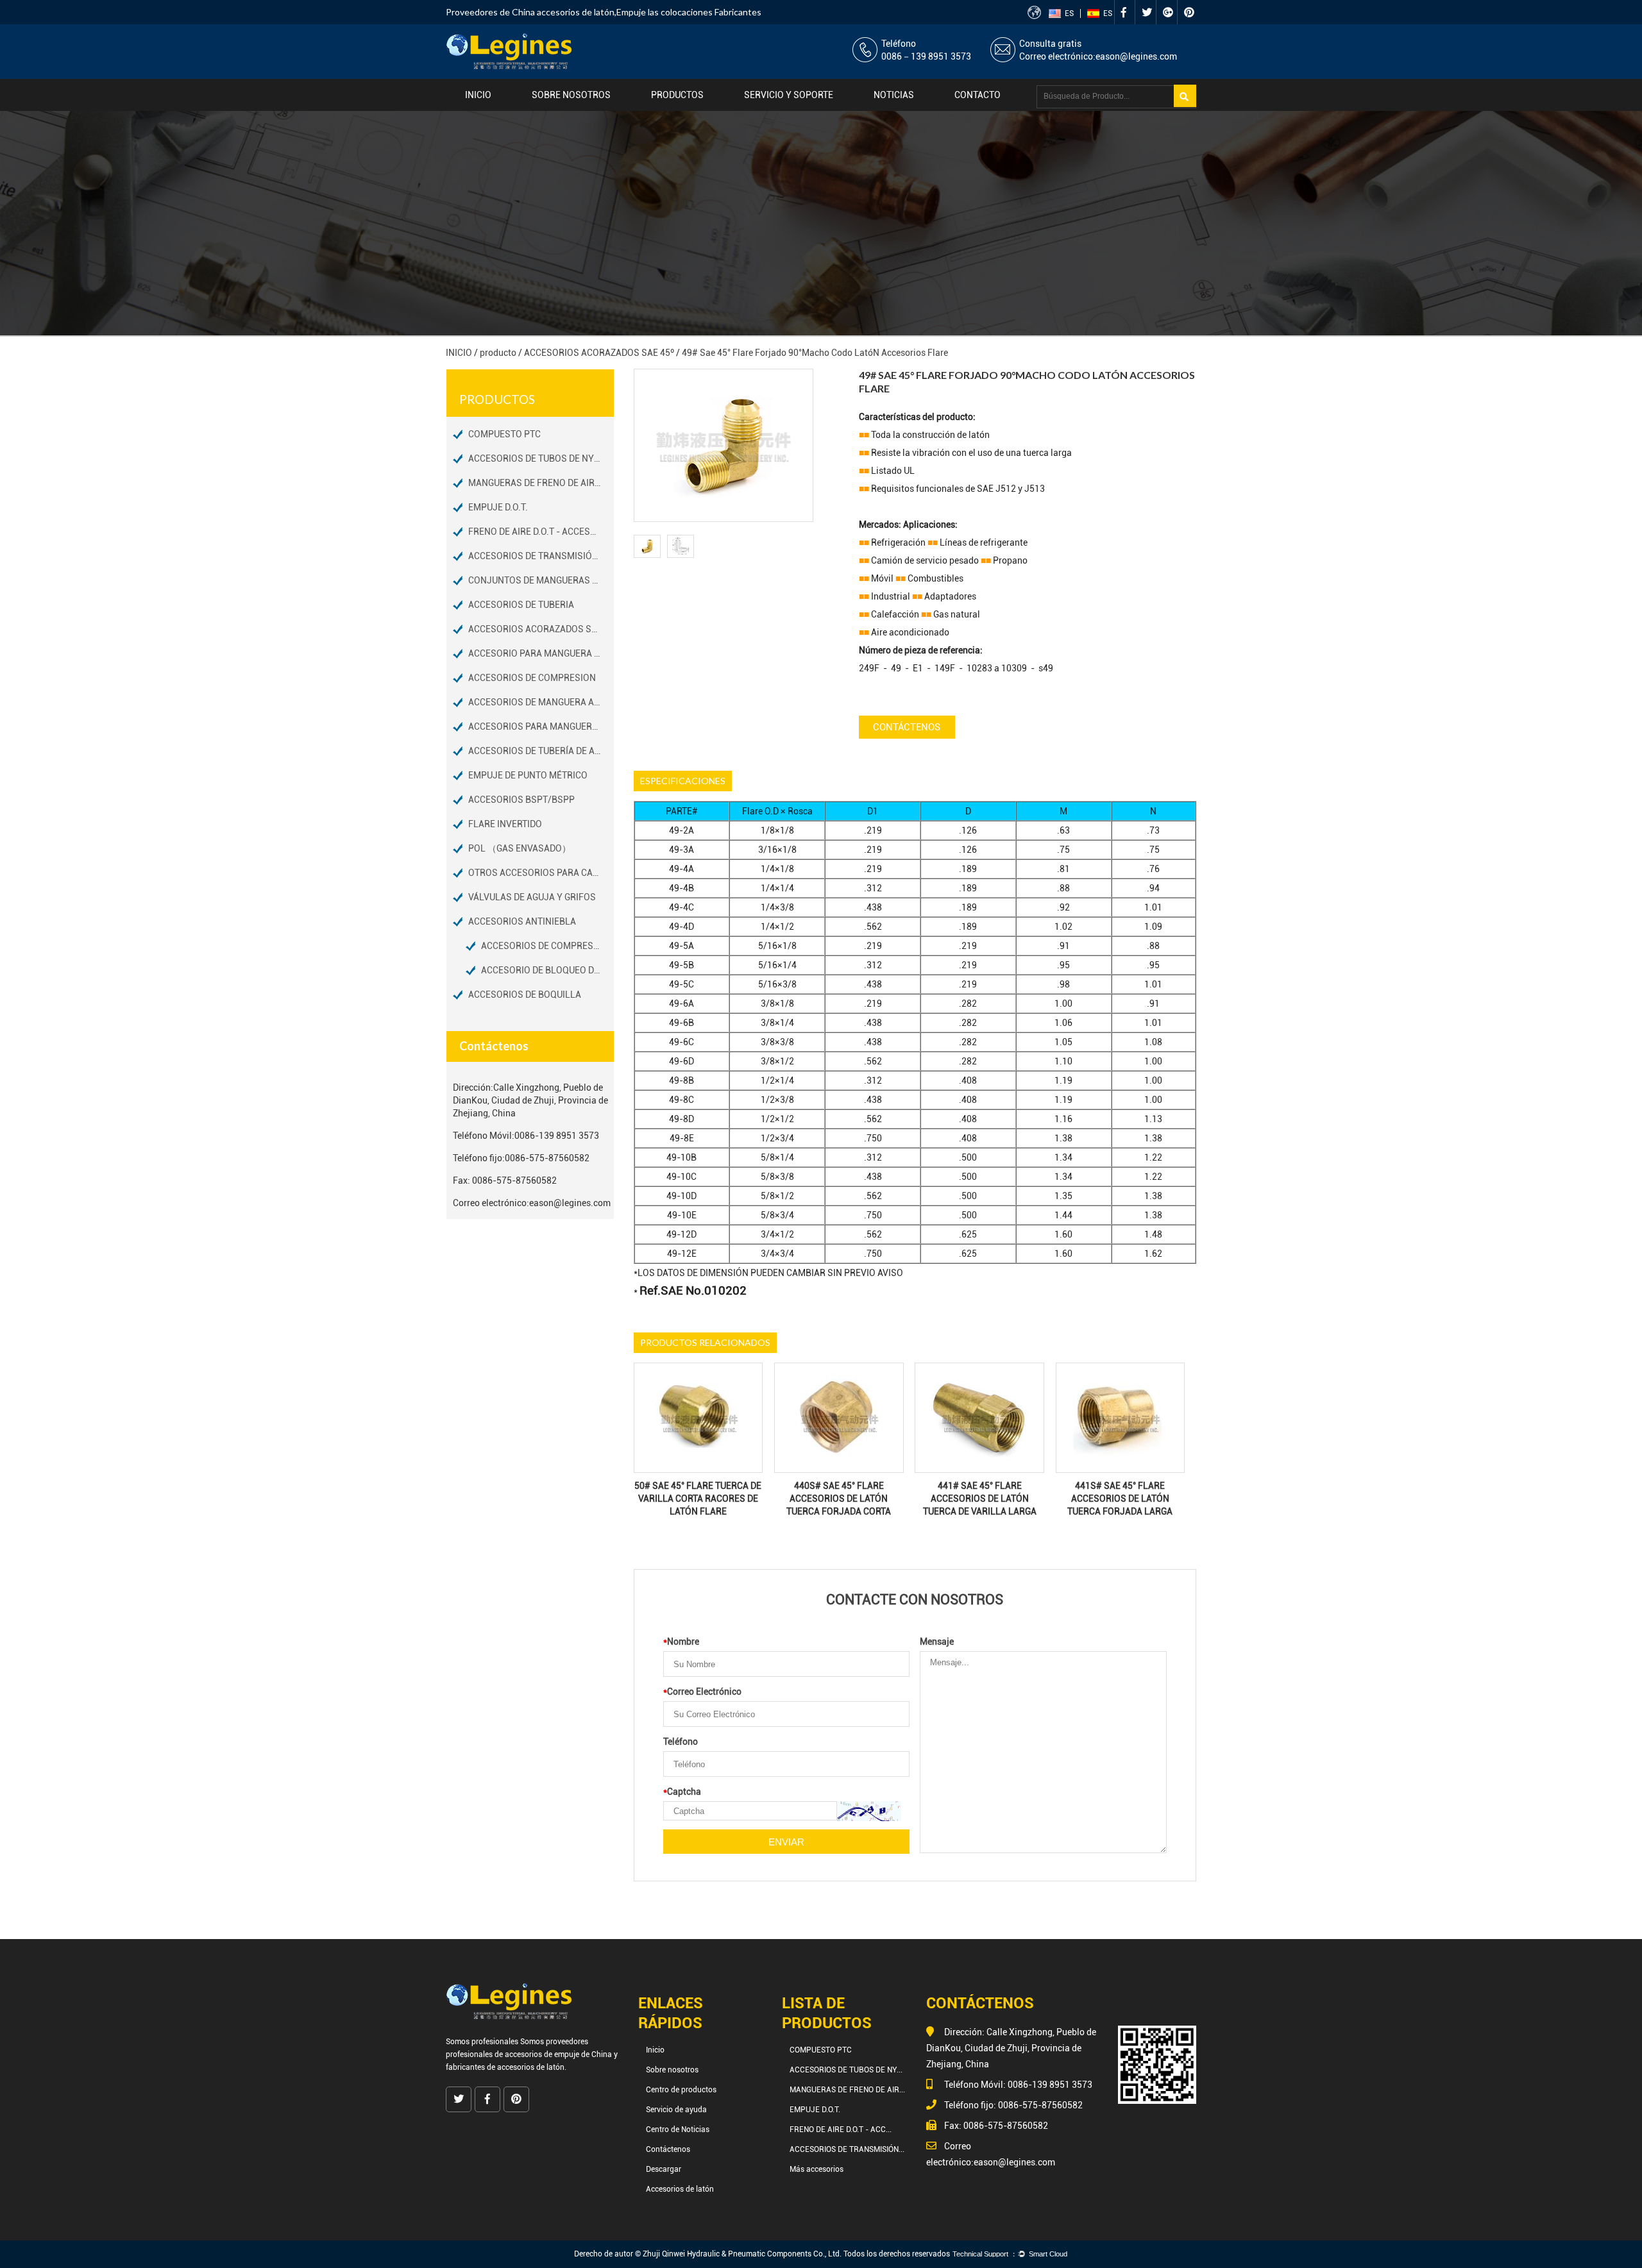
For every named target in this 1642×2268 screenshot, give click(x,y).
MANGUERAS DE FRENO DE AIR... (847, 2090)
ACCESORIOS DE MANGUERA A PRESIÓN (541, 702)
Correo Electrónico (702, 1692)
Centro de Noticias (678, 2129)
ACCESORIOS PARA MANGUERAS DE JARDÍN (541, 727)
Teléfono (681, 1742)
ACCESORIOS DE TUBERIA (521, 605)
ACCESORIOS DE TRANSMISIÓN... (847, 2149)
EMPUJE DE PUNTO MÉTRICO (528, 775)
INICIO (459, 353)
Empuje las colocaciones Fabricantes (689, 12)
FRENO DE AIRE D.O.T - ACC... (841, 2129)
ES (1069, 13)
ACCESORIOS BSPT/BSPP (521, 800)
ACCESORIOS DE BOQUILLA (525, 995)
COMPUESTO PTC (504, 434)
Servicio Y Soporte (789, 95)
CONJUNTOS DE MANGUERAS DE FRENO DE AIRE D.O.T (541, 580)
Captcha (682, 1792)
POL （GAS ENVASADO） (520, 848)
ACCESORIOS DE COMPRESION (532, 678)
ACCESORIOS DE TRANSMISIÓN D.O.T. (541, 556)
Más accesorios (817, 2169)
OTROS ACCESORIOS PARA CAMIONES (541, 873)
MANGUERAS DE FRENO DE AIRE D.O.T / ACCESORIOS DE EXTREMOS (541, 483)
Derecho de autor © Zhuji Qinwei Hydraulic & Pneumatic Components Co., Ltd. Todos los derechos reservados (762, 2254)
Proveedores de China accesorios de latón (530, 12)
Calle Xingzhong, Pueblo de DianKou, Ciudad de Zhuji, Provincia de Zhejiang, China (530, 1100)
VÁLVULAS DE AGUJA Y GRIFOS (532, 897)
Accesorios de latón (680, 2189)
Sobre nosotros (571, 95)
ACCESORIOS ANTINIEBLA (522, 921)
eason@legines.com (1136, 56)
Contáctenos (907, 727)
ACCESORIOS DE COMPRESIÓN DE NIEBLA (547, 946)
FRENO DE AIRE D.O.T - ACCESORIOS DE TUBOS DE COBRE (541, 532)
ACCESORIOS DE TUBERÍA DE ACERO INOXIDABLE (541, 751)
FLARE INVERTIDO (505, 824)
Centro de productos (681, 2090)
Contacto (978, 95)
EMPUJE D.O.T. (498, 507)
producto (498, 353)
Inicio (478, 95)
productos (677, 95)
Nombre (681, 1642)
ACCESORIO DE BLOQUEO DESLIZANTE (547, 970)
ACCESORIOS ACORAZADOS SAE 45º (599, 353)
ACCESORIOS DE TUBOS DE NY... (846, 2070)
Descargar (664, 2169)
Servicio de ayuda (676, 2110)
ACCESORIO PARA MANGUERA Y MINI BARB (541, 653)
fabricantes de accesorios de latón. (506, 2067)
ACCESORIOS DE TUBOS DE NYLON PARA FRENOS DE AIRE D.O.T (541, 458)
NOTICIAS (894, 95)
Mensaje (937, 1642)
